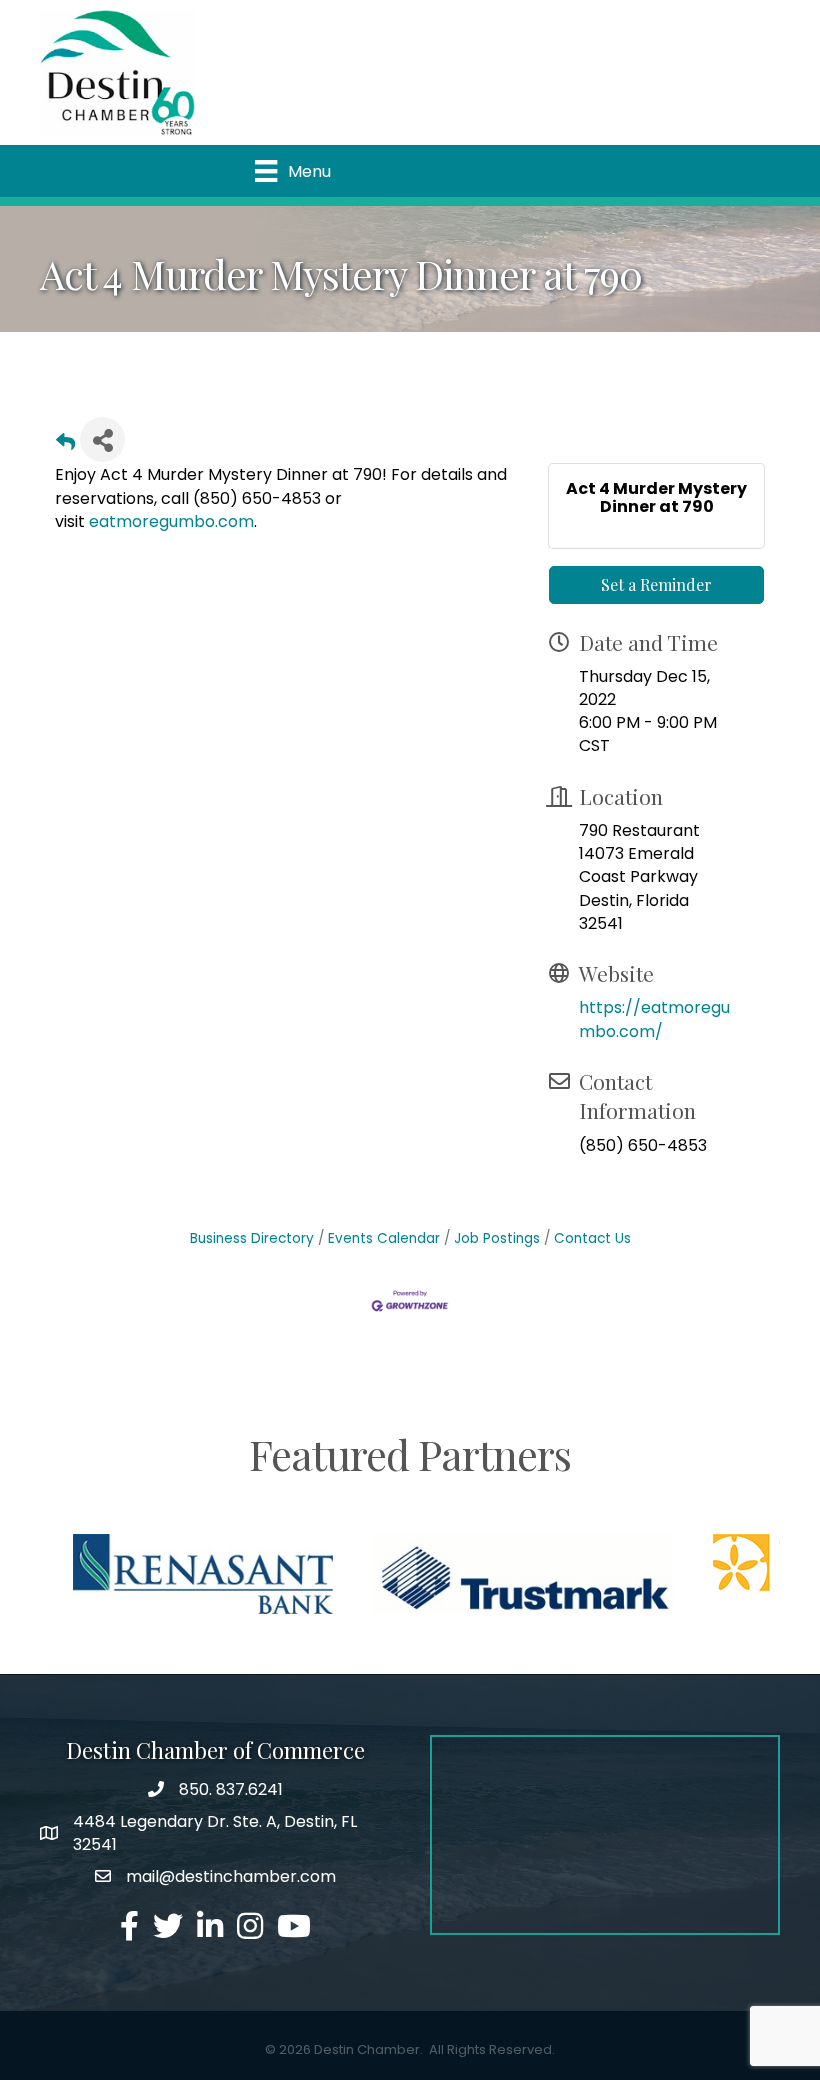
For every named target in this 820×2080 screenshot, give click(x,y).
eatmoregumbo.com (171, 521)
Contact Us (592, 1238)
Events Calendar (384, 1238)
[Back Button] (65, 445)
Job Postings (497, 1238)
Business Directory (252, 1238)
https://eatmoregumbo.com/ (654, 1019)
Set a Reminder (656, 584)
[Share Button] (102, 439)
